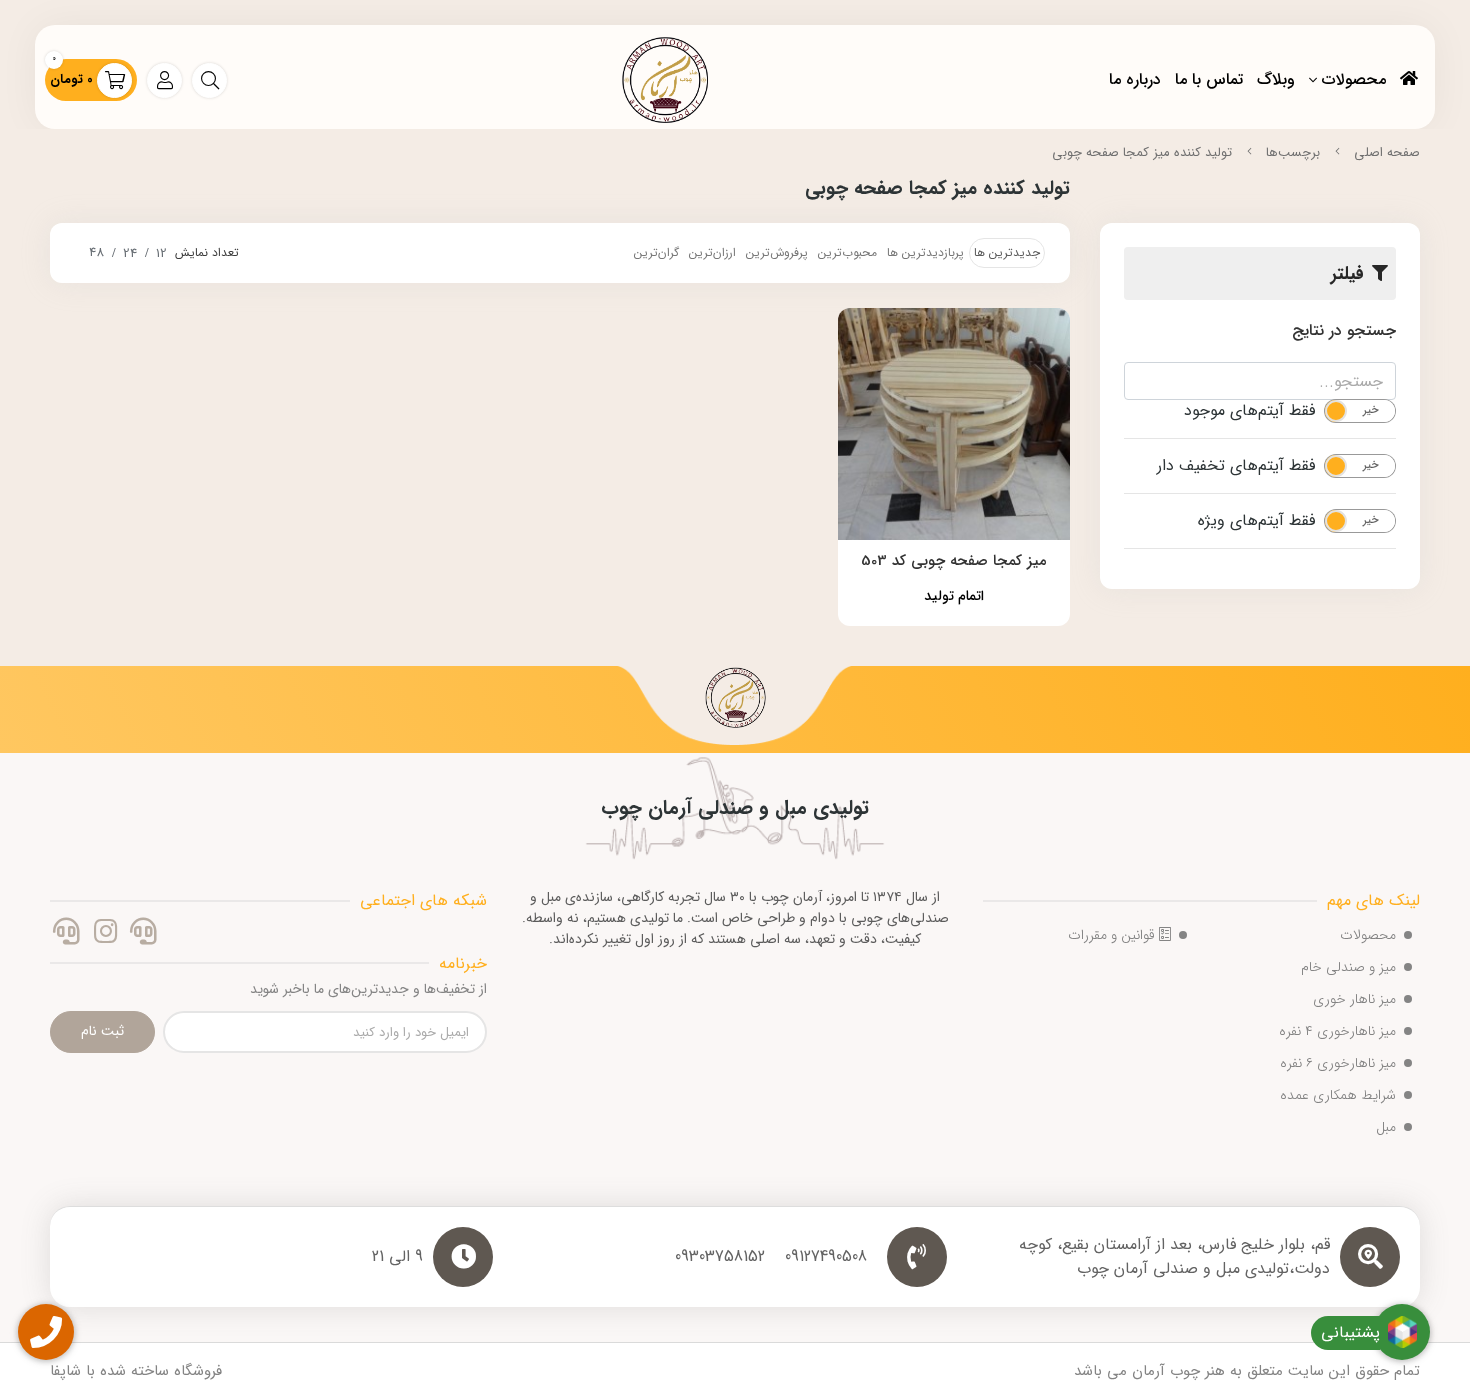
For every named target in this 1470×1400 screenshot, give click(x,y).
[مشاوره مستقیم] (143, 935)
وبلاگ (1276, 79)
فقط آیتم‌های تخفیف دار (1236, 466)
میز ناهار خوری (1354, 999)
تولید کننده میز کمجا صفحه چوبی (1142, 152)
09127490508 (826, 1257)
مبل (1386, 1127)
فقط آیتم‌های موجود (1249, 411)
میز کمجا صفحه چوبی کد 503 (954, 561)
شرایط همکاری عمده (1338, 1095)
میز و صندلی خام (1348, 967)
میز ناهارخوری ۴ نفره (1337, 1031)
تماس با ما (1209, 79)
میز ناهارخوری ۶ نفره (1338, 1063)
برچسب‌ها (1293, 152)
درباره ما (1135, 79)
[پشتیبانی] (66, 935)
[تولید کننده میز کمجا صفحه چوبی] (735, 705)
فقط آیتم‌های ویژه (1256, 521)
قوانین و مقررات (1113, 935)
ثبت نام (102, 1031)
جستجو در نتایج (1344, 330)
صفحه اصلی (1387, 152)
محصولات (1354, 79)
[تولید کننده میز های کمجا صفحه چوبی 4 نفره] (954, 424)
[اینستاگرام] (104, 935)
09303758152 (720, 1257)
